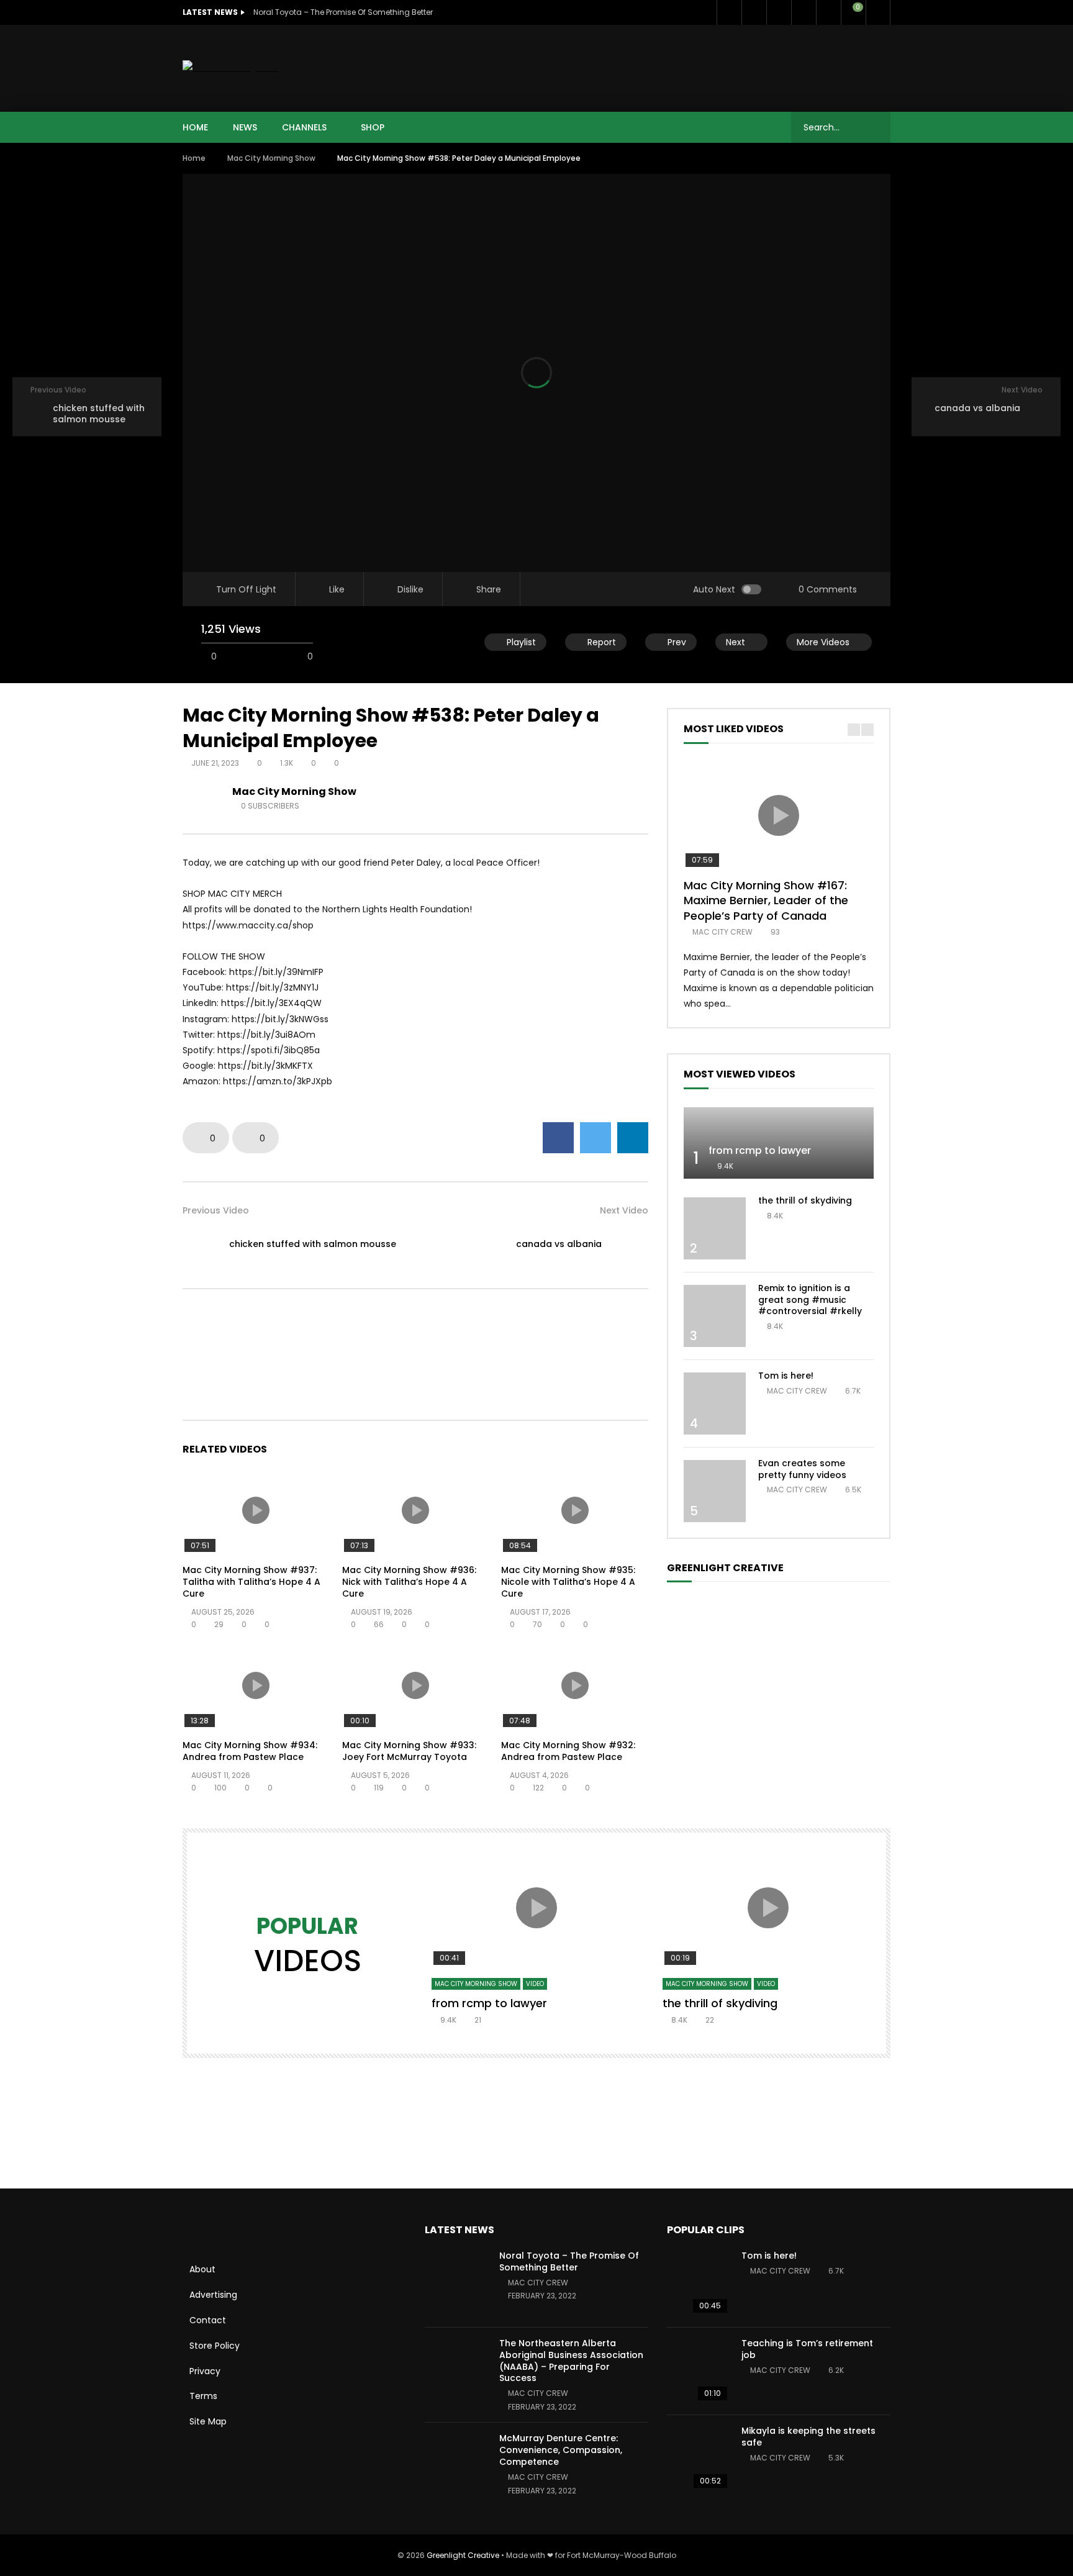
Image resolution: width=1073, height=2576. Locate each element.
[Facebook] (729, 12)
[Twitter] (754, 12)
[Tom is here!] (715, 1404)
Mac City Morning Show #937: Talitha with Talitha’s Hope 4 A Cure (251, 1582)
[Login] (878, 12)
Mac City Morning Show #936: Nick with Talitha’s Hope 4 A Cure (409, 1582)
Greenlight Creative (463, 2555)
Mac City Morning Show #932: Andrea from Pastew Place (568, 1751)
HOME (195, 127)
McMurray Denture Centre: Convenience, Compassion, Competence (561, 2450)
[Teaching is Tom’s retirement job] (698, 2371)
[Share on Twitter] (595, 1138)
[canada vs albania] (630, 1245)
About (202, 2269)
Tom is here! (786, 1376)
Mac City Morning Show (271, 158)
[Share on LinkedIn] (633, 1138)
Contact (208, 2320)
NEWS (245, 127)
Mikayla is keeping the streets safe (808, 2437)
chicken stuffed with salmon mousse (313, 1244)
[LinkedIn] (779, 12)
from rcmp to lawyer (760, 1150)
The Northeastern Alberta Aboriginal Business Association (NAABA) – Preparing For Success (571, 2361)
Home (194, 158)
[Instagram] (828, 12)
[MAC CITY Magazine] (231, 68)
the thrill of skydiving (805, 1200)
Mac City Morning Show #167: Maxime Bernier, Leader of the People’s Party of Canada (766, 900)
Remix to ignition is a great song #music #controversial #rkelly (810, 1300)
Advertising (213, 2295)
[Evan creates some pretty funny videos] (715, 1491)
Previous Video (216, 1210)
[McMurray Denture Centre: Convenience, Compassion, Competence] (456, 2466)
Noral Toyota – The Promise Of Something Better (343, 12)
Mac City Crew (722, 932)
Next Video (624, 1210)
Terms (203, 2396)
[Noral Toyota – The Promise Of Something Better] (456, 2283)
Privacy (205, 2371)
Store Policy (215, 2346)
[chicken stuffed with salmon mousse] (201, 1245)
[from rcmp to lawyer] (779, 1143)
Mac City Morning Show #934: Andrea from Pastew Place (250, 1751)
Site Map (208, 2421)
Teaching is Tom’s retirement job (807, 2349)
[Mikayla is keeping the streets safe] (698, 2459)
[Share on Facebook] (558, 1138)
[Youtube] (804, 12)
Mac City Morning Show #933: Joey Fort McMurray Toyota (409, 1751)
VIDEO (535, 1984)
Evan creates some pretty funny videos (802, 1469)
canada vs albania (559, 1244)
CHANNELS (304, 127)
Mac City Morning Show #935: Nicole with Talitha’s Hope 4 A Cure (568, 1582)
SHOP (373, 127)
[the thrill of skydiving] (715, 1228)
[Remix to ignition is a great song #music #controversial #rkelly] (715, 1316)
